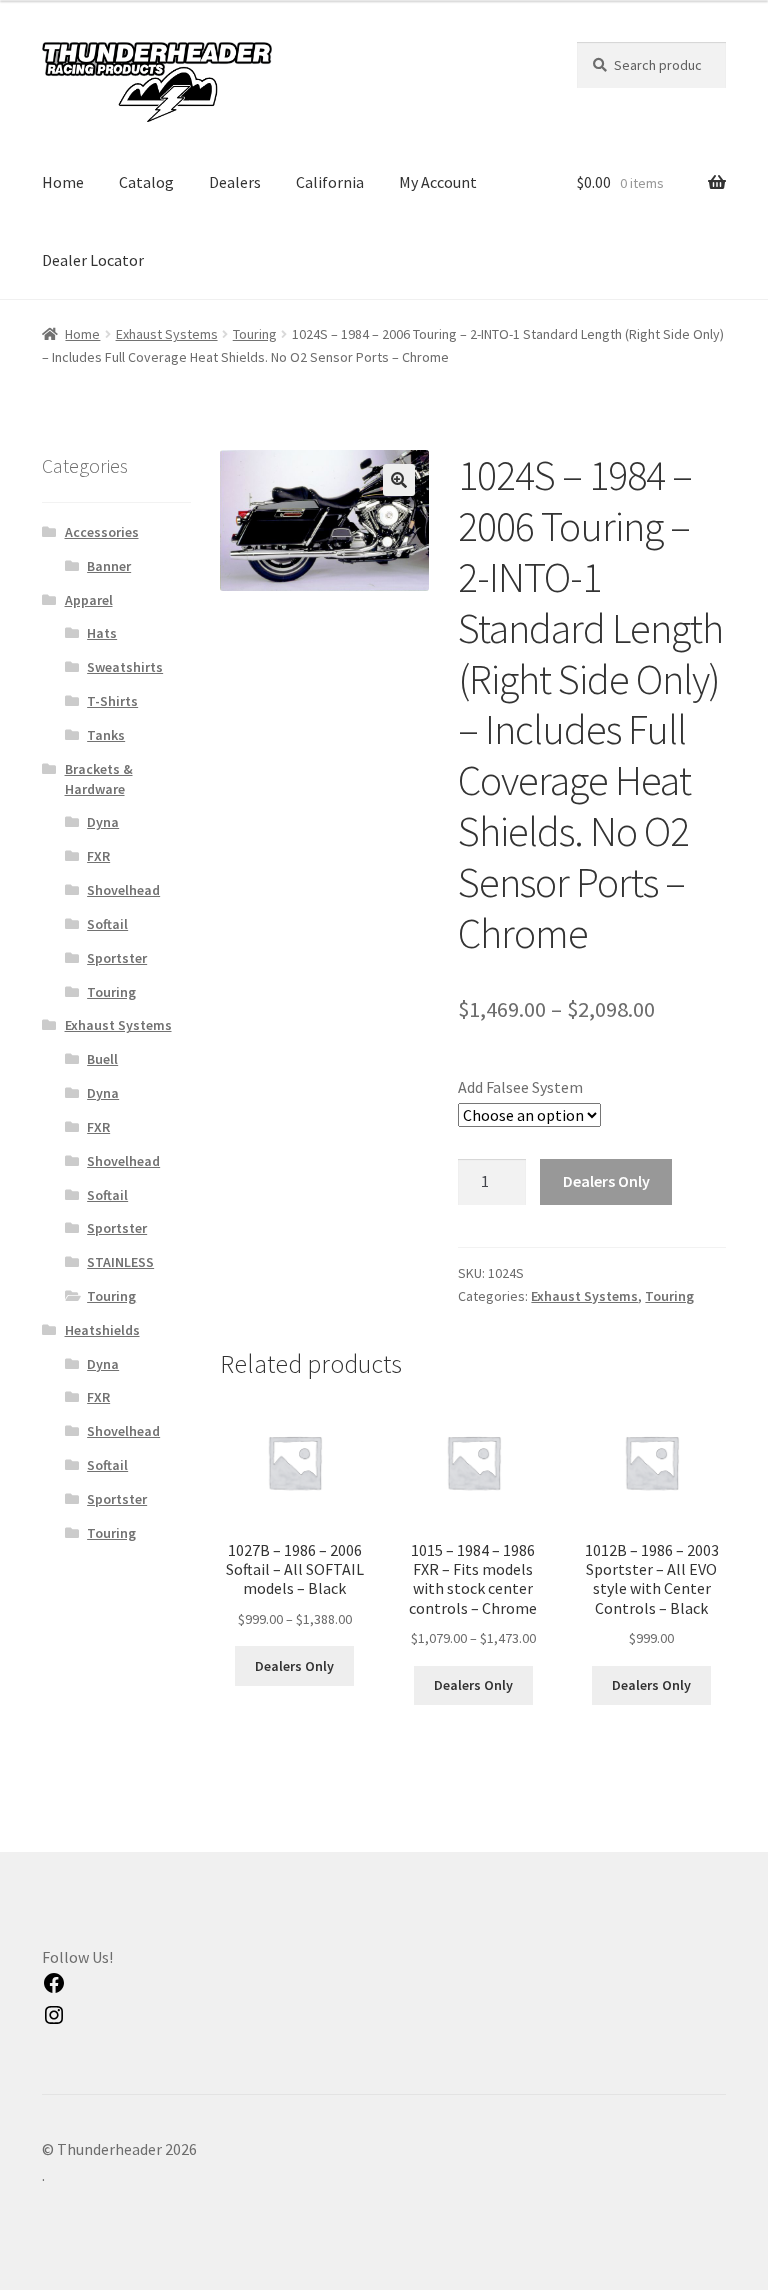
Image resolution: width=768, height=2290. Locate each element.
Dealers (235, 182)
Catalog (146, 182)
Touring (255, 334)
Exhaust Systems (167, 334)
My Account (438, 182)
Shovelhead (123, 890)
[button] (399, 480)
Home (63, 182)
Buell (102, 1059)
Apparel (89, 600)
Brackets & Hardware (99, 779)
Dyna (103, 822)
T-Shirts (112, 701)
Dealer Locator (93, 260)
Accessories (102, 532)
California (330, 182)
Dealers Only (606, 1181)
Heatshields (102, 1330)
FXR (98, 856)
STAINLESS (120, 1262)
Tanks (106, 735)
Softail (107, 924)
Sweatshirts (125, 667)
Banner (109, 566)
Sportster (117, 958)
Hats (102, 633)
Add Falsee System (520, 1087)
